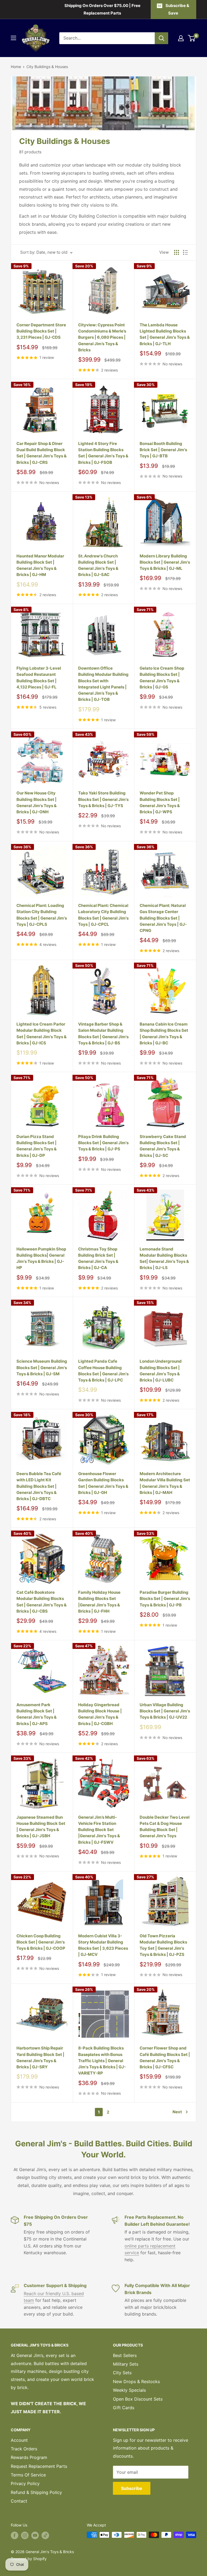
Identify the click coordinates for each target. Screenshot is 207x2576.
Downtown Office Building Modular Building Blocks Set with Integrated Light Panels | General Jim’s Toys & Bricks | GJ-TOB (103, 684)
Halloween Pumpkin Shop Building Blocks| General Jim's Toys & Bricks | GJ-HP (41, 1258)
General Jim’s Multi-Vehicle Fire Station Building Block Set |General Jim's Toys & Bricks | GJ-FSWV (99, 1830)
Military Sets (126, 2364)
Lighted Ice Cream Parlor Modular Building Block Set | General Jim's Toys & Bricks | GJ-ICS (42, 1033)
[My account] (181, 38)
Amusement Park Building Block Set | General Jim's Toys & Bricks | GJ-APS (37, 1714)
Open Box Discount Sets (138, 2399)
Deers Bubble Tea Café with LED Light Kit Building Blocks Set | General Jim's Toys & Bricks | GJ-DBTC (39, 1486)
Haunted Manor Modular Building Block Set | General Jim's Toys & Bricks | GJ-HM (40, 565)
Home (16, 67)
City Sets (122, 2373)
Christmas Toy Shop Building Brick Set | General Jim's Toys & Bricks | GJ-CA (98, 1258)
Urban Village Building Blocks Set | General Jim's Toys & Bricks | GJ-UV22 (165, 1711)
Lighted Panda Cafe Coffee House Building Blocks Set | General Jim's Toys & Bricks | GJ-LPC (103, 1371)
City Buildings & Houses (47, 67)
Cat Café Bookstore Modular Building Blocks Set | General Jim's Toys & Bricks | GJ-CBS (42, 1602)
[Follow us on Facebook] (15, 2535)
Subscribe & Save (177, 9)
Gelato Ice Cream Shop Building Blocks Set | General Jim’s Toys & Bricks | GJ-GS (162, 678)
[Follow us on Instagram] (25, 2535)
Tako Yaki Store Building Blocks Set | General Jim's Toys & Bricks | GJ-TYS (103, 799)
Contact (19, 2501)
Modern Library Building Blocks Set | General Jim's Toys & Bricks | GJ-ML (165, 562)
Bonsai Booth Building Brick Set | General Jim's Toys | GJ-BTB (163, 450)
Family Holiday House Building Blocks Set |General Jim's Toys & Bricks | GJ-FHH (99, 1602)
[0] (192, 38)
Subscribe (132, 2488)
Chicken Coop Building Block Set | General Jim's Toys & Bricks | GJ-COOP (41, 1942)
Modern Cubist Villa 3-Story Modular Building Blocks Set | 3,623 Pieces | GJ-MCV (103, 1945)
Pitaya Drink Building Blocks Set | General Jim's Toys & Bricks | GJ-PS (103, 1143)
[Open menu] (13, 38)
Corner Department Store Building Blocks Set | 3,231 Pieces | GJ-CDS (41, 331)
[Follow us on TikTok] (45, 2535)
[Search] (161, 38)
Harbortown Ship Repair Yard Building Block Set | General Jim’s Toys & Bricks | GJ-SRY (40, 2057)
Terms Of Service (28, 2475)
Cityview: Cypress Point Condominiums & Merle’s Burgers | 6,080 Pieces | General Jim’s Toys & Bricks (102, 337)
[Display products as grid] (177, 252)
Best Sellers (125, 2355)
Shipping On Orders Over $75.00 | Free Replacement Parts (102, 9)
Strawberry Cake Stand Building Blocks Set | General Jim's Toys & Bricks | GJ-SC (163, 1146)
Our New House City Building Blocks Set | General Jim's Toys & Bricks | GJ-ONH (37, 802)
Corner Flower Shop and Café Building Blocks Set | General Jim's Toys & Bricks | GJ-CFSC (165, 2057)
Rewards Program (29, 2457)
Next (177, 2112)
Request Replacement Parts (39, 2466)
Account (19, 2440)
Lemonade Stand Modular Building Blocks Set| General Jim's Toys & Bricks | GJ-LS (164, 1258)
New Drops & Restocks (136, 2381)
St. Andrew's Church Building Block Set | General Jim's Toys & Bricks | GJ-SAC (98, 565)
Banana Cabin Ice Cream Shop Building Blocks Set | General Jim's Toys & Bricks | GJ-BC (164, 1033)
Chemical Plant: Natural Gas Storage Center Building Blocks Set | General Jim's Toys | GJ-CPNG (163, 918)
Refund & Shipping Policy (36, 2492)
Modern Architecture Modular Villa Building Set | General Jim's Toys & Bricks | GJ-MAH (165, 1483)
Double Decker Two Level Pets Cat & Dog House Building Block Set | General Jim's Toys (165, 1827)
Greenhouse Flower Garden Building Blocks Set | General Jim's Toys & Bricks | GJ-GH (103, 1483)
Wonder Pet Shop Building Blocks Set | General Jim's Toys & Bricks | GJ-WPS (160, 802)
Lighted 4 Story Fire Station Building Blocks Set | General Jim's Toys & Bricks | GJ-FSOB (103, 453)
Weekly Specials (129, 2390)
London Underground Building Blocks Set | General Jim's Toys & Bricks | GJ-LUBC (161, 1371)
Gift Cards (124, 2408)
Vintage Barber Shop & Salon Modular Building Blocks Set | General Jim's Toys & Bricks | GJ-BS (103, 1033)
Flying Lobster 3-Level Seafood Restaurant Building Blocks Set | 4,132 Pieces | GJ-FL (39, 678)
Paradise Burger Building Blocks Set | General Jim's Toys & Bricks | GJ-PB (165, 1599)
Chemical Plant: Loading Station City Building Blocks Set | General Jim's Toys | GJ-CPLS (42, 915)
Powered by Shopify (29, 2559)
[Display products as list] (185, 252)
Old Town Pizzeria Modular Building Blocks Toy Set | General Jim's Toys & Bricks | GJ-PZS (163, 1945)
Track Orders (24, 2449)
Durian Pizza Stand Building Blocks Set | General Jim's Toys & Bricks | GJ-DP (37, 1146)
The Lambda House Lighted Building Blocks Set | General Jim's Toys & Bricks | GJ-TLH (165, 334)
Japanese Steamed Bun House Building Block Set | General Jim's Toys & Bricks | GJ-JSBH (41, 1827)
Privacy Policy (25, 2483)
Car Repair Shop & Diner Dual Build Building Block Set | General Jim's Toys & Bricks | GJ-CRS (42, 453)
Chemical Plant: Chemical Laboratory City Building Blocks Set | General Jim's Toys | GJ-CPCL (103, 915)
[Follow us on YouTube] (35, 2535)
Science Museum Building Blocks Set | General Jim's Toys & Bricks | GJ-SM (42, 1367)
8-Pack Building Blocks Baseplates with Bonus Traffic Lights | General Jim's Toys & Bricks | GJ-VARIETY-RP (102, 2061)
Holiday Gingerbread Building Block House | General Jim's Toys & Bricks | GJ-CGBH (100, 1714)
